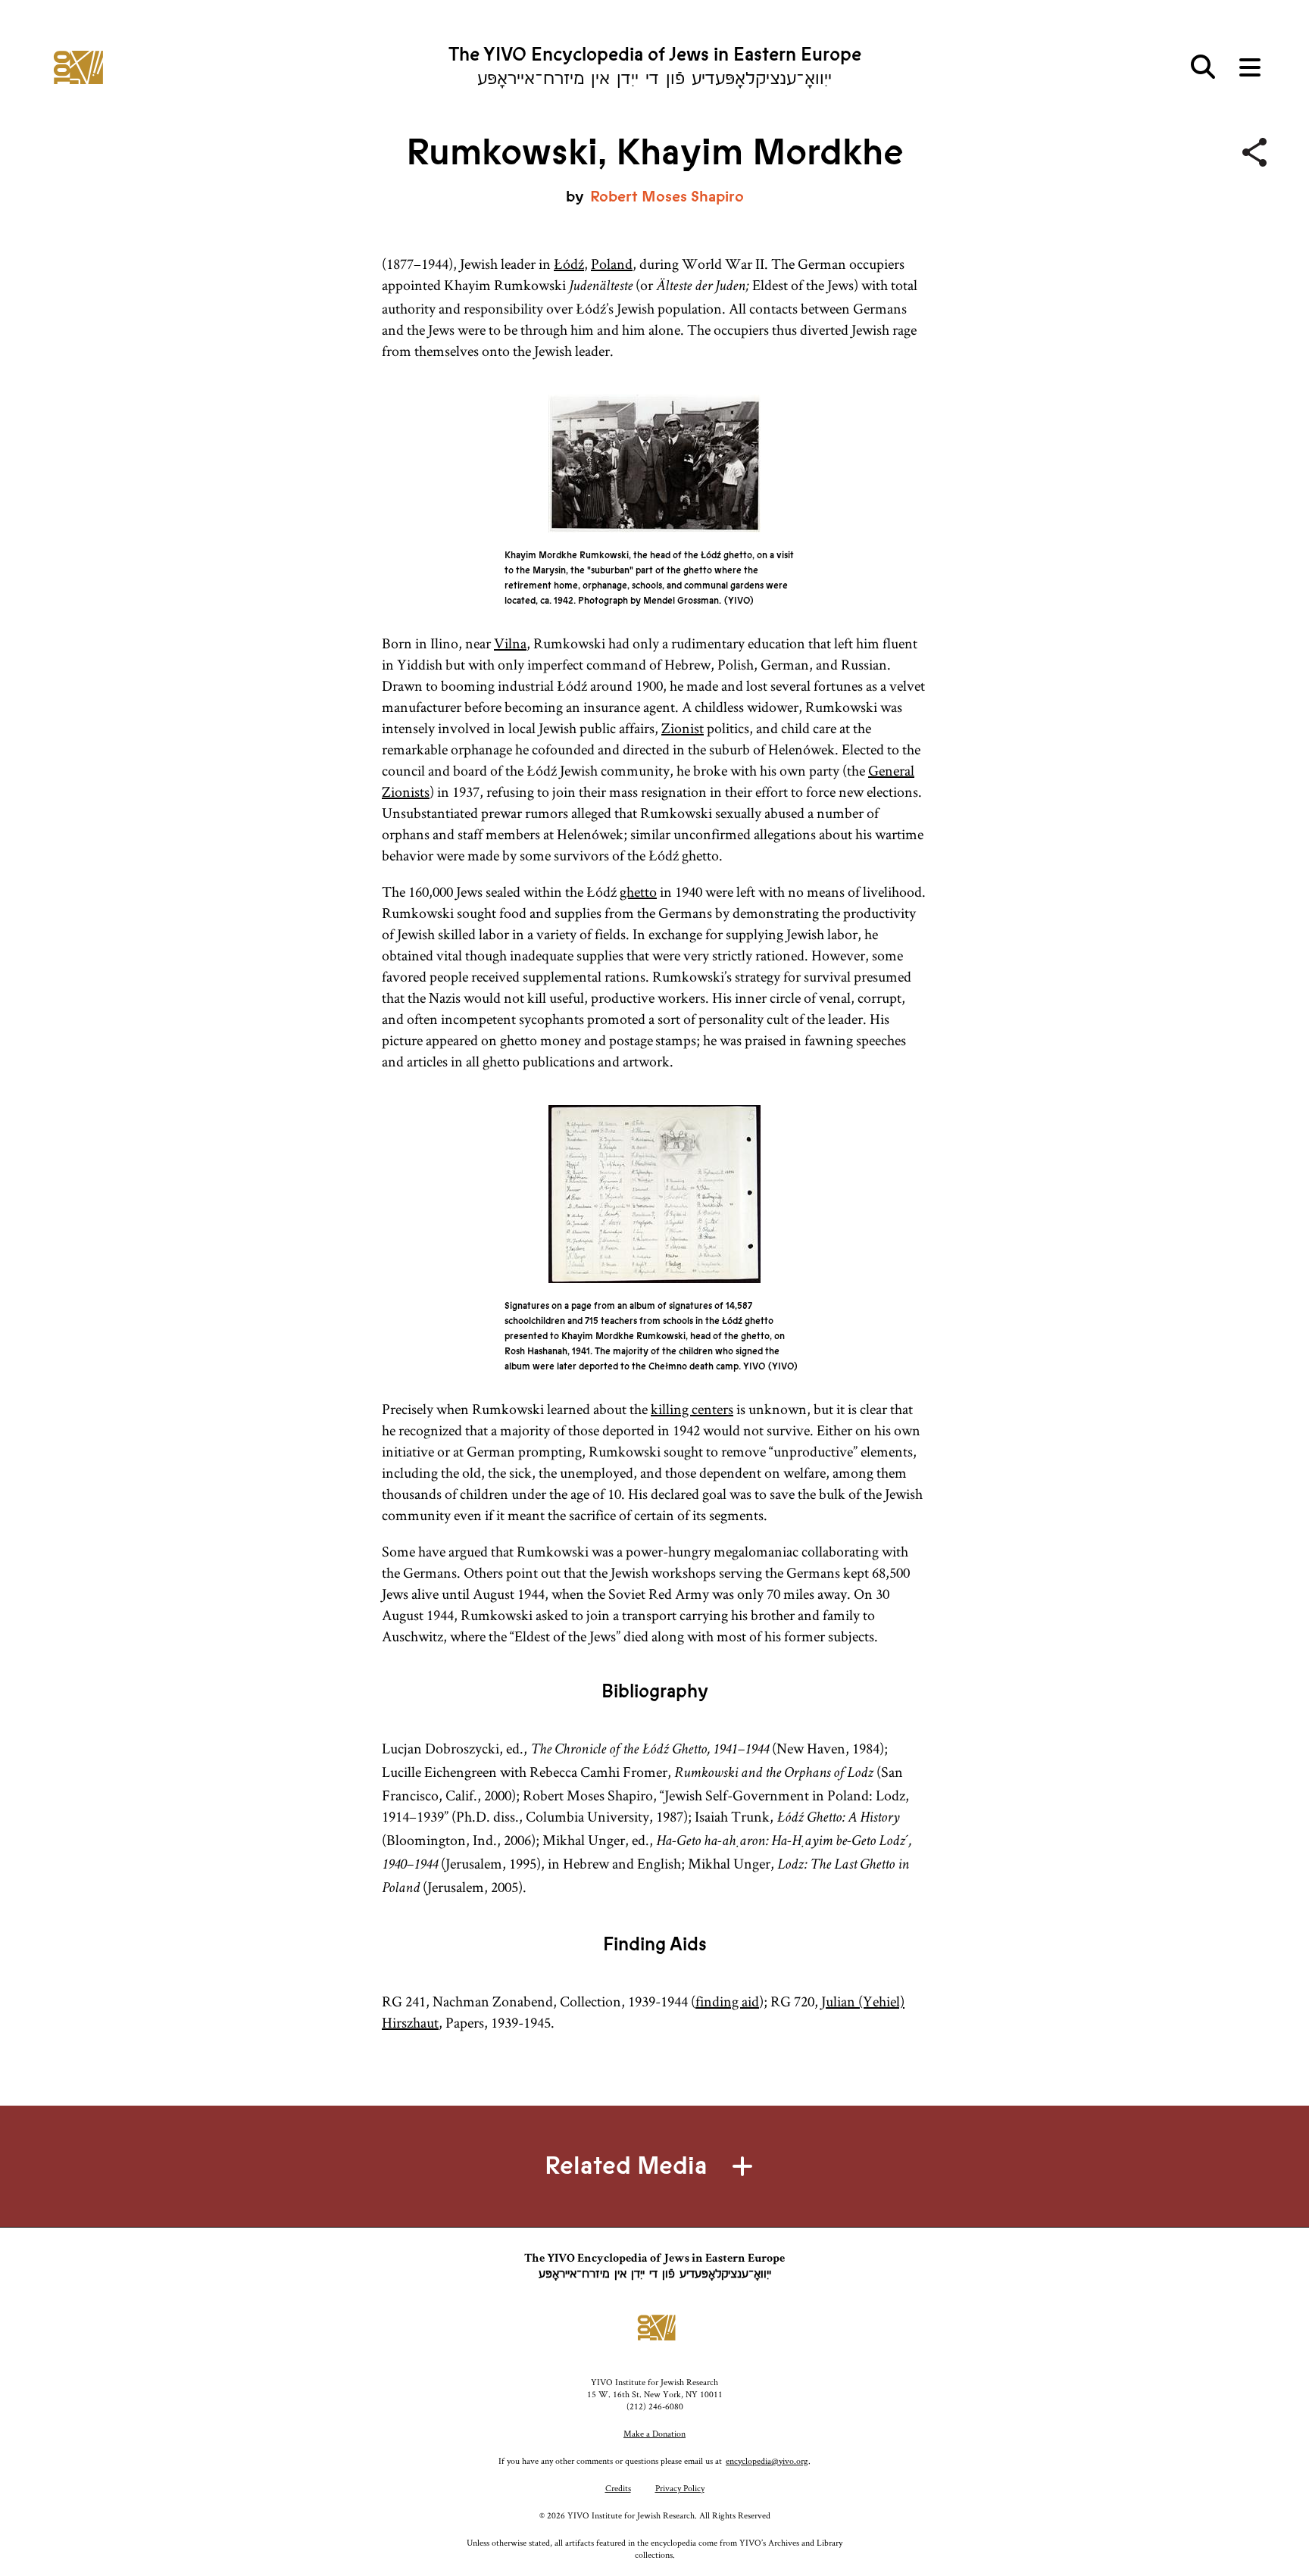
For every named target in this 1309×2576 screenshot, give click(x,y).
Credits (618, 2488)
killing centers (692, 1409)
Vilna (510, 643)
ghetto (638, 891)
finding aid (727, 2001)
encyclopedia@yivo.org (767, 2460)
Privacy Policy (680, 2488)
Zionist (683, 728)
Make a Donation (654, 2433)
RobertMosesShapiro (667, 197)
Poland (612, 264)
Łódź (569, 264)
